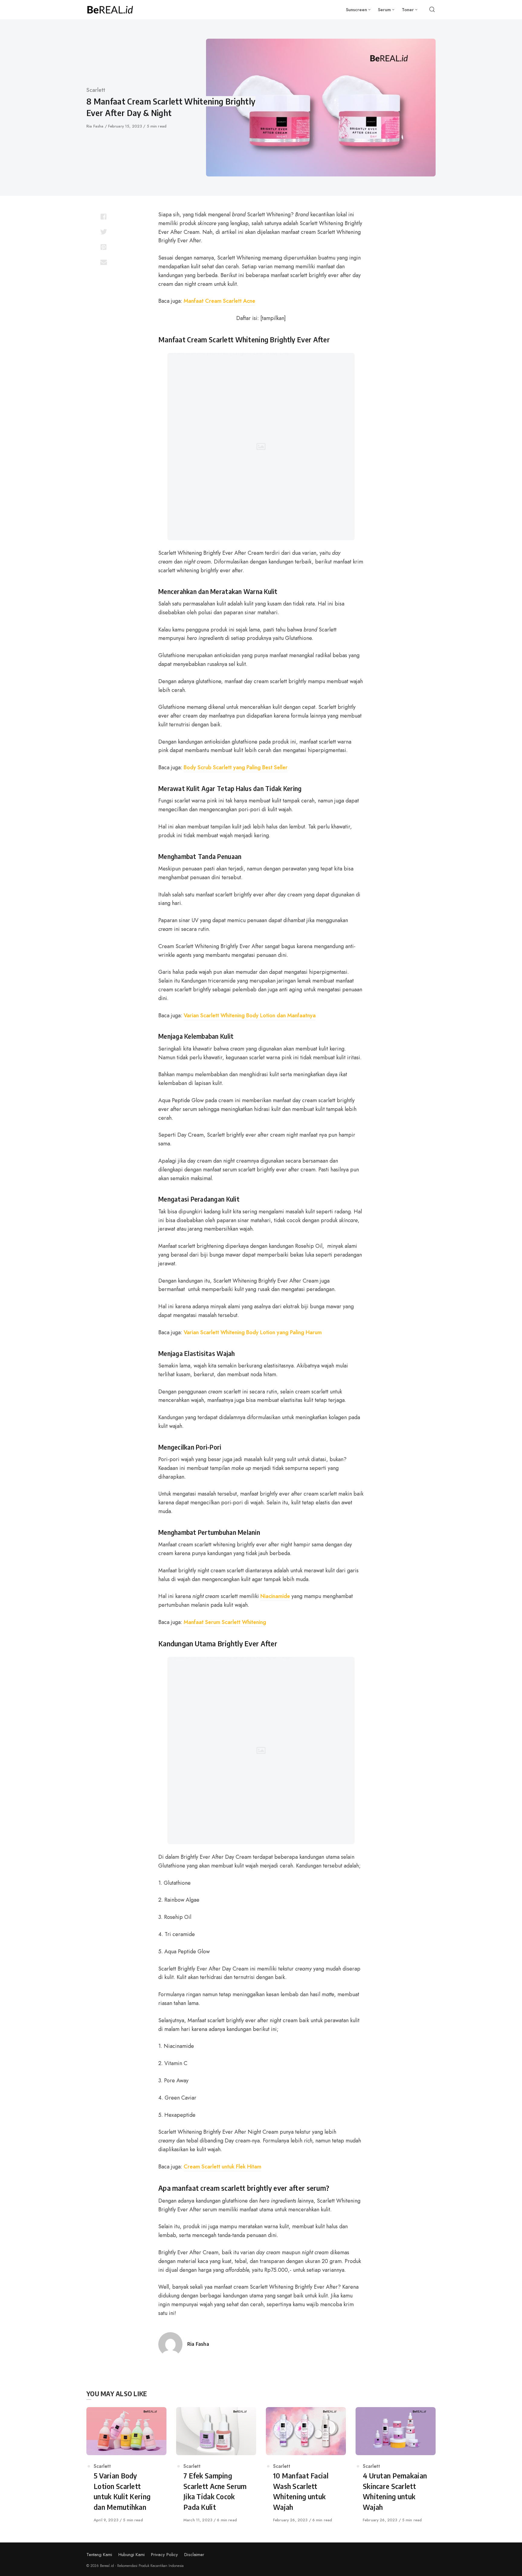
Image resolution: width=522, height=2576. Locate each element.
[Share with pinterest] (103, 247)
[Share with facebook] (103, 217)
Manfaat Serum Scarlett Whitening (225, 1622)
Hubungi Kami (132, 2555)
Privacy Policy (164, 2555)
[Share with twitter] (103, 232)
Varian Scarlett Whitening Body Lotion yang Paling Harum (253, 1332)
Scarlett (96, 90)
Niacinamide (275, 1596)
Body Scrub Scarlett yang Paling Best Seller (236, 767)
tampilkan (273, 318)
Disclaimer (194, 2555)
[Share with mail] (103, 262)
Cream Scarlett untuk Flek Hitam (222, 2167)
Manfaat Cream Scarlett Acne (219, 301)
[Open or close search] (432, 10)
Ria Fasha (96, 126)
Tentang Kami (99, 2555)
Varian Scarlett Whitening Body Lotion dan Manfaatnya (250, 1015)
